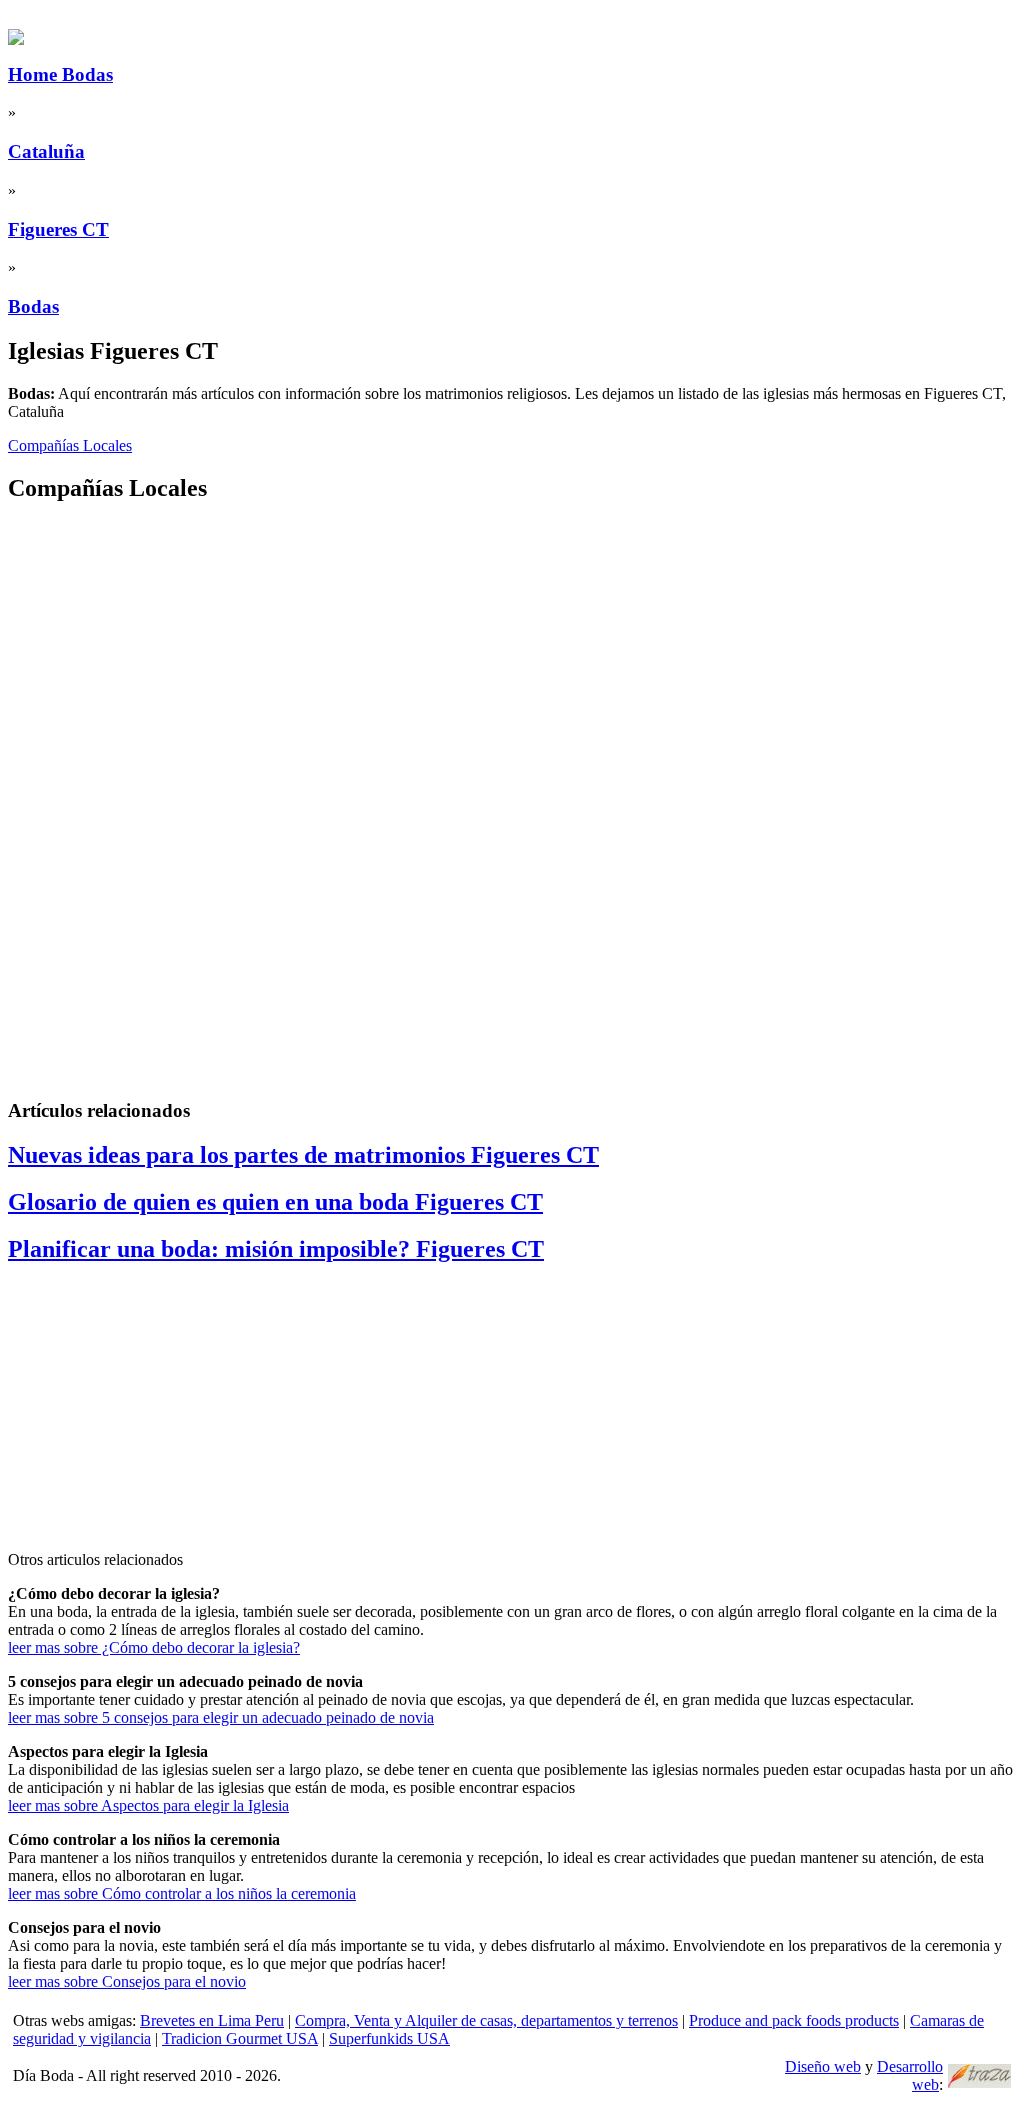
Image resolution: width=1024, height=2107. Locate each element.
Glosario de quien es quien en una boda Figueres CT (275, 1202)
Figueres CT (58, 229)
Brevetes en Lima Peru (212, 2020)
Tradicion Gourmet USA (240, 2038)
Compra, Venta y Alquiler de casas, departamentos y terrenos (486, 2020)
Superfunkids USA (389, 2038)
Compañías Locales (70, 445)
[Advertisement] (512, 662)
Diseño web (823, 2066)
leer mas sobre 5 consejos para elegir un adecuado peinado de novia (221, 1717)
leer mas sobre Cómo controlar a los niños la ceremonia (182, 1893)
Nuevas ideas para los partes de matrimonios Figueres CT (303, 1155)
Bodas (33, 306)
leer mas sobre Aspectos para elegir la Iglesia (148, 1805)
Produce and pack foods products (794, 2020)
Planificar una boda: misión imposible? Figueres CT (276, 1249)
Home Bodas (60, 74)
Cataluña (46, 151)
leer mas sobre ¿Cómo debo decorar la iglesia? (154, 1647)
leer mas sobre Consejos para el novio (127, 1981)
